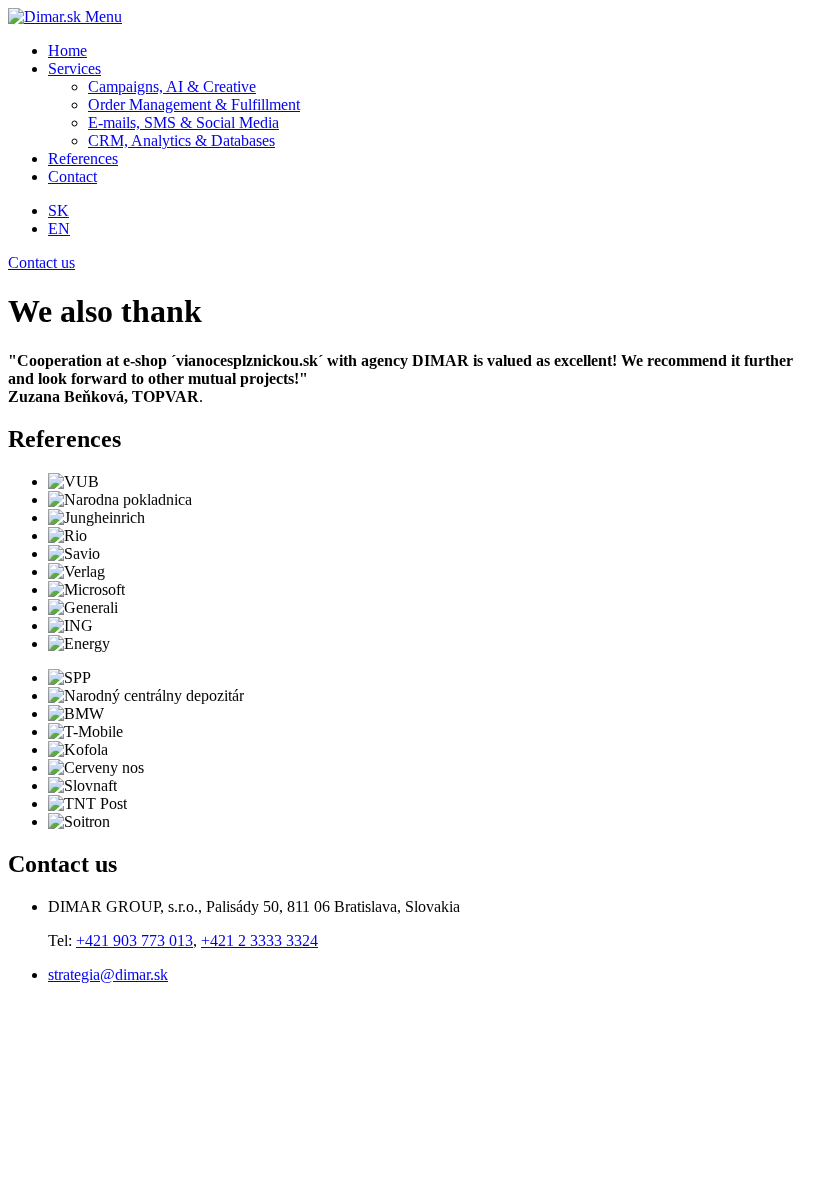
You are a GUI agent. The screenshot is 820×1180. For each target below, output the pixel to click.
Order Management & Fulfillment (194, 104)
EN (59, 228)
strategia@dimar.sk (108, 974)
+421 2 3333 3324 (259, 940)
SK (58, 210)
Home (67, 50)
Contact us (41, 262)
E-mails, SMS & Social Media (183, 122)
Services (74, 68)
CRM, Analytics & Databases (181, 140)
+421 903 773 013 (134, 940)
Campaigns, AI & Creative (172, 86)
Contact (72, 176)
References (83, 158)
